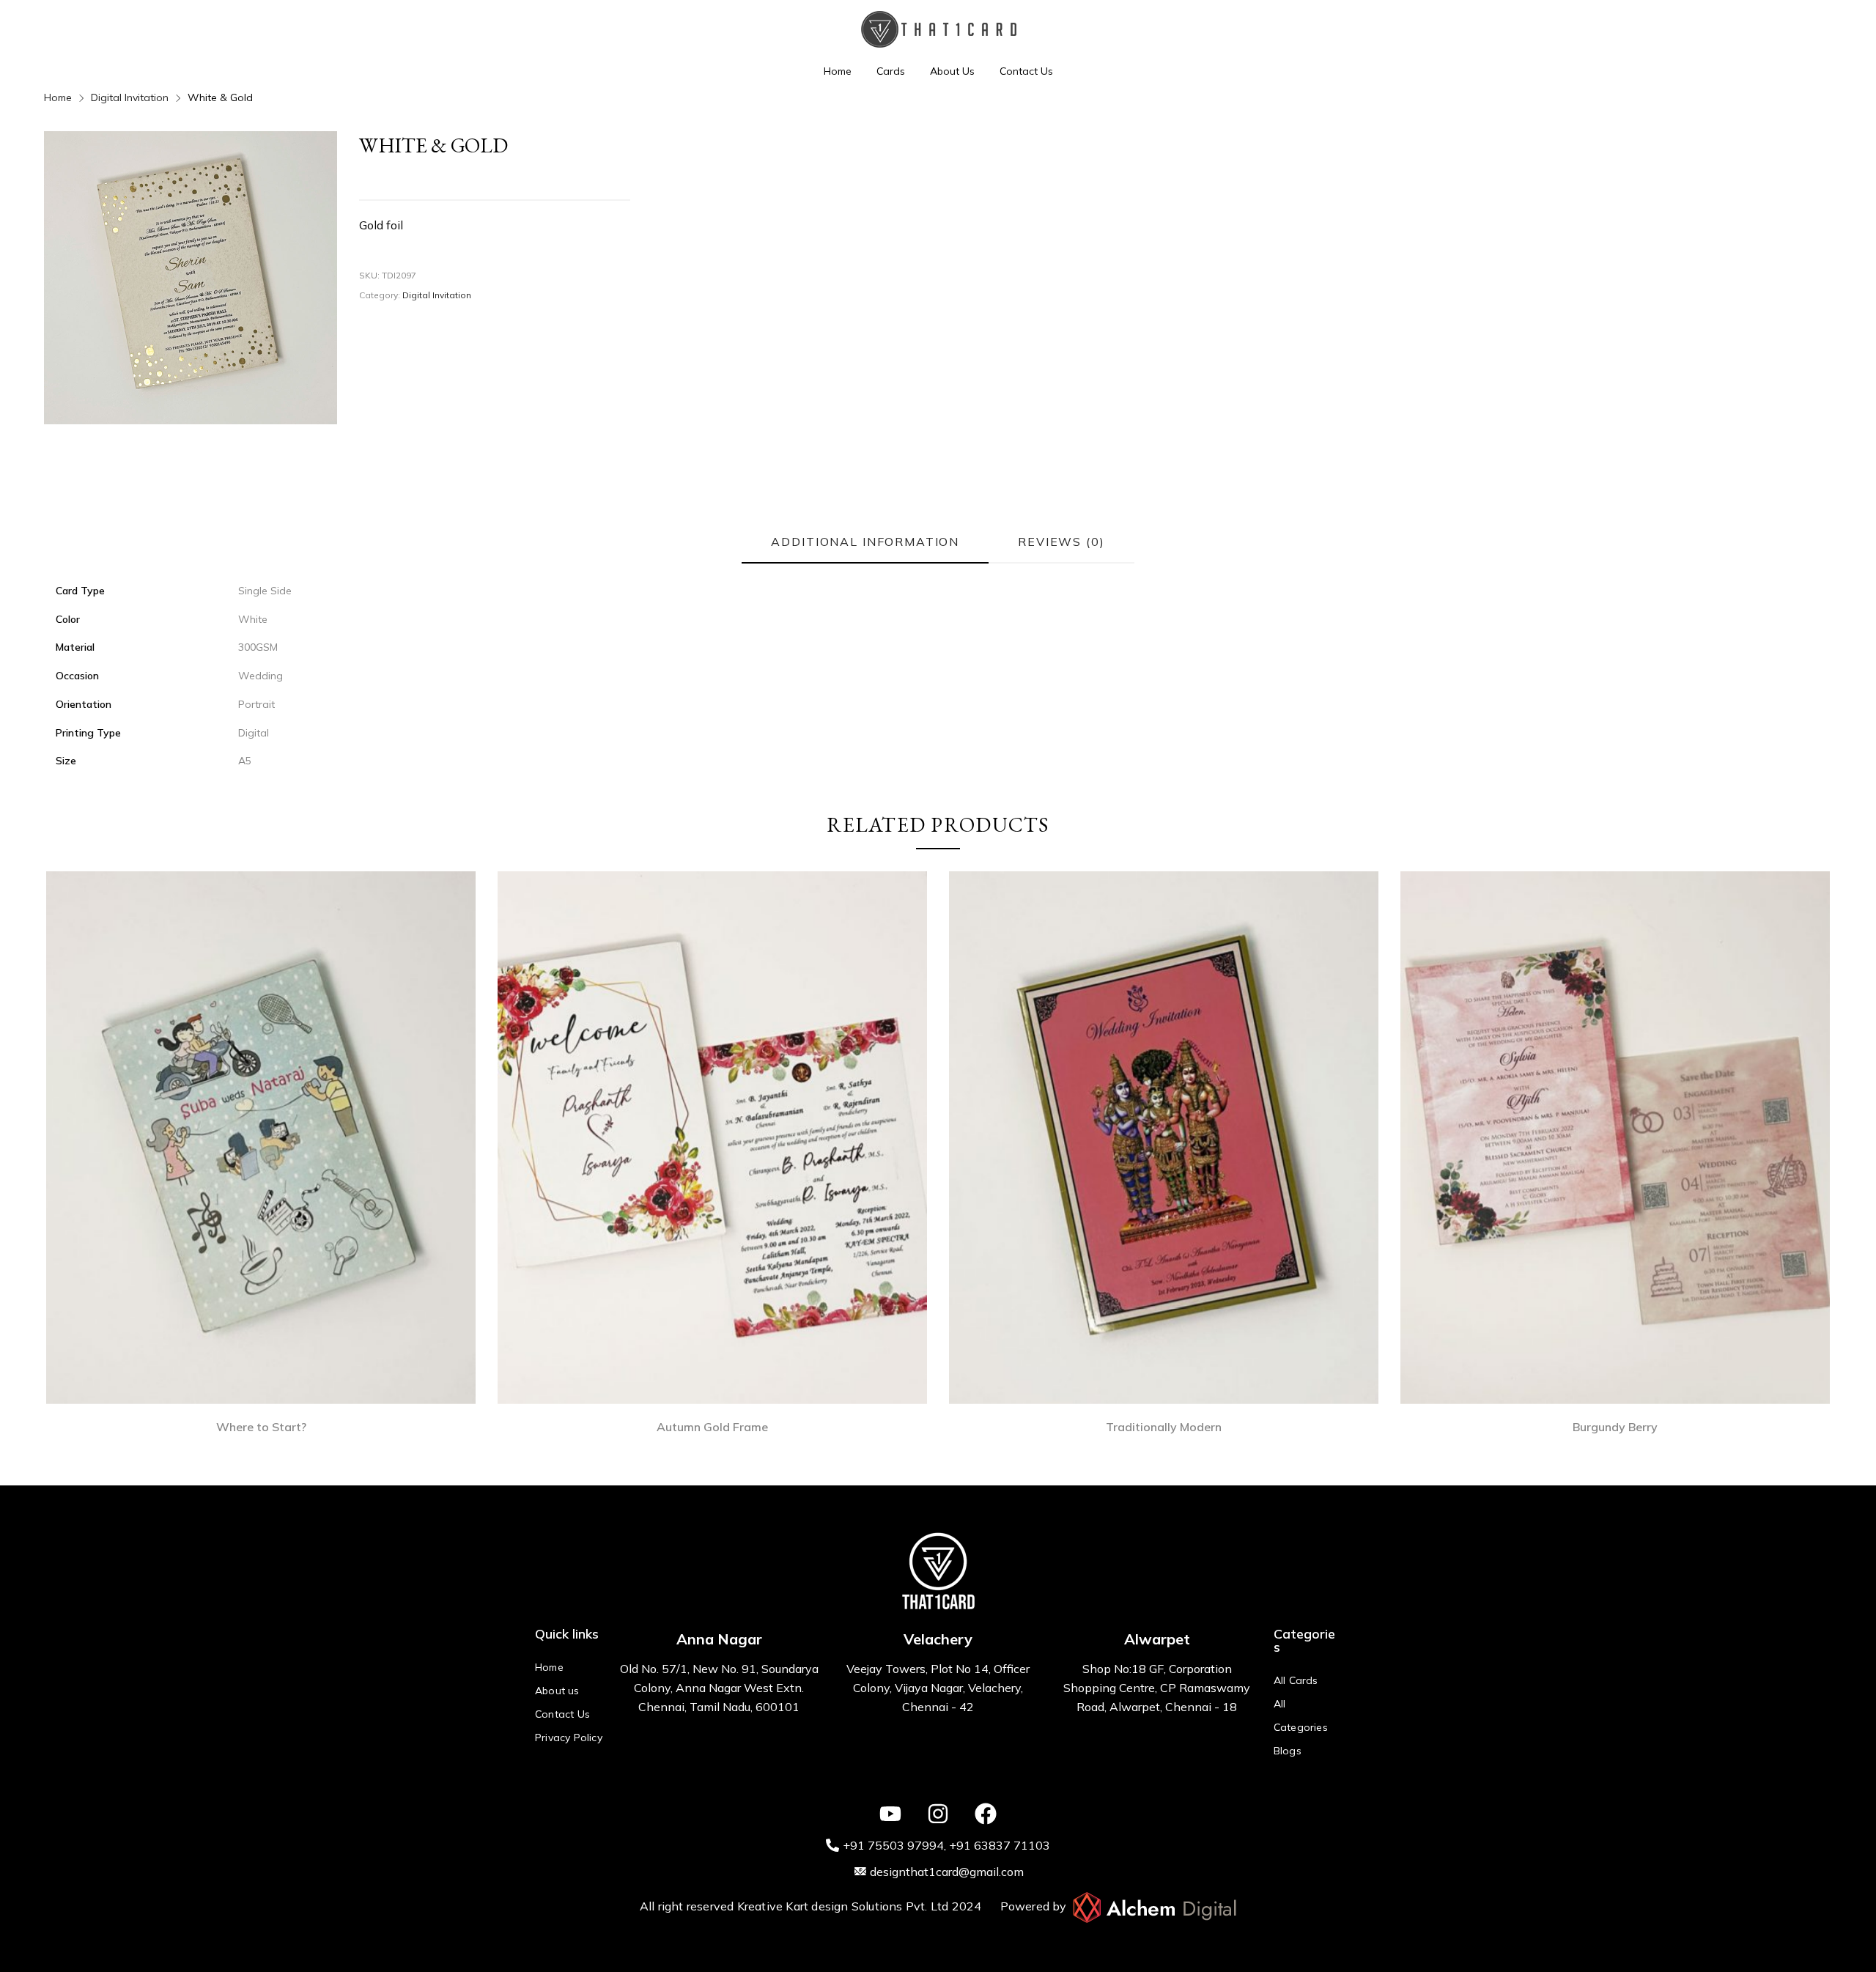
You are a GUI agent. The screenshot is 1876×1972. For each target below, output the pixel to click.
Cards (891, 71)
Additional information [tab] (865, 542)
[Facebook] (986, 1814)
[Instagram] (938, 1814)
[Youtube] (890, 1814)
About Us (952, 71)
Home (838, 71)
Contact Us (1026, 71)
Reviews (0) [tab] (1061, 542)
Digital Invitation (130, 97)
